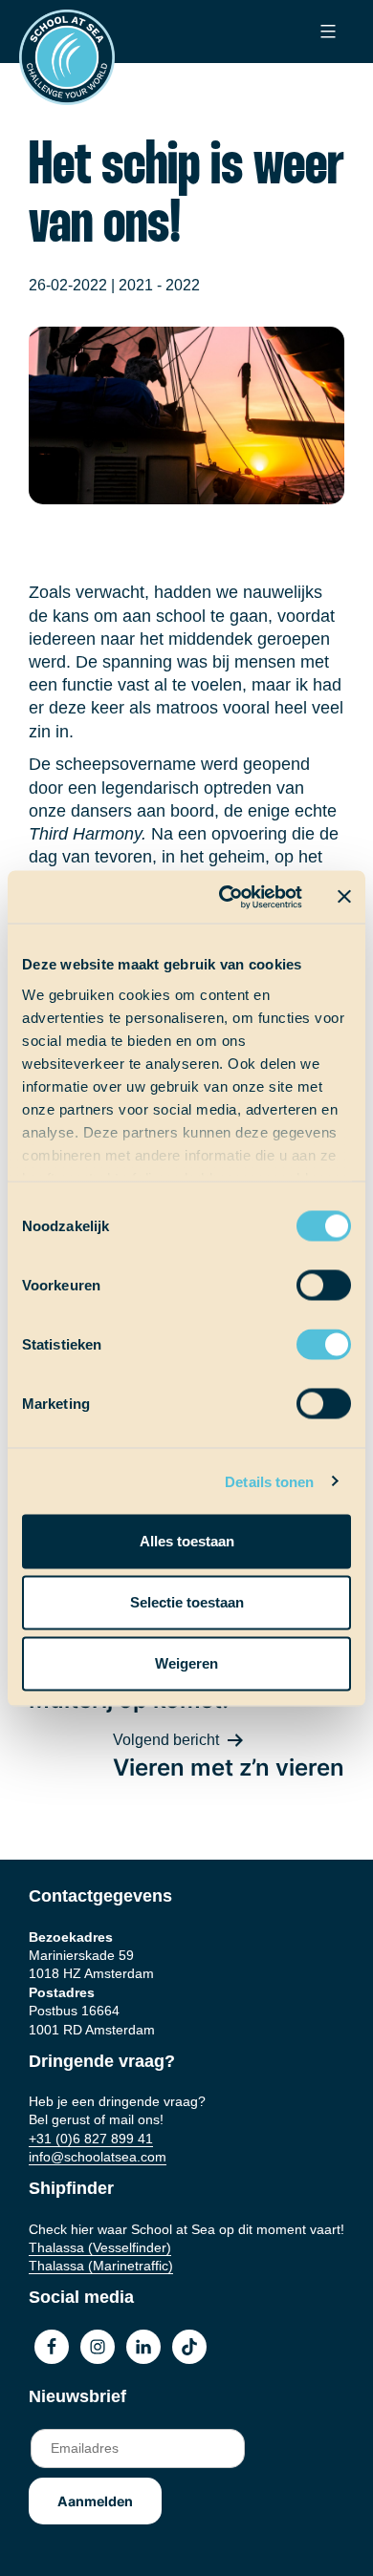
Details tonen (269, 1481)
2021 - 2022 (159, 285)
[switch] (306, 1279)
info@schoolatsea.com (98, 2157)
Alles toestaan (187, 1541)
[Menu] (326, 32)
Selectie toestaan (187, 1602)
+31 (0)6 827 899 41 (91, 2139)
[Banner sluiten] (344, 897)
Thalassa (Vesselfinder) (100, 2247)
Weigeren (186, 1663)
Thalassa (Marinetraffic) (101, 2266)
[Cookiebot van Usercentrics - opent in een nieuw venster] (226, 897)
